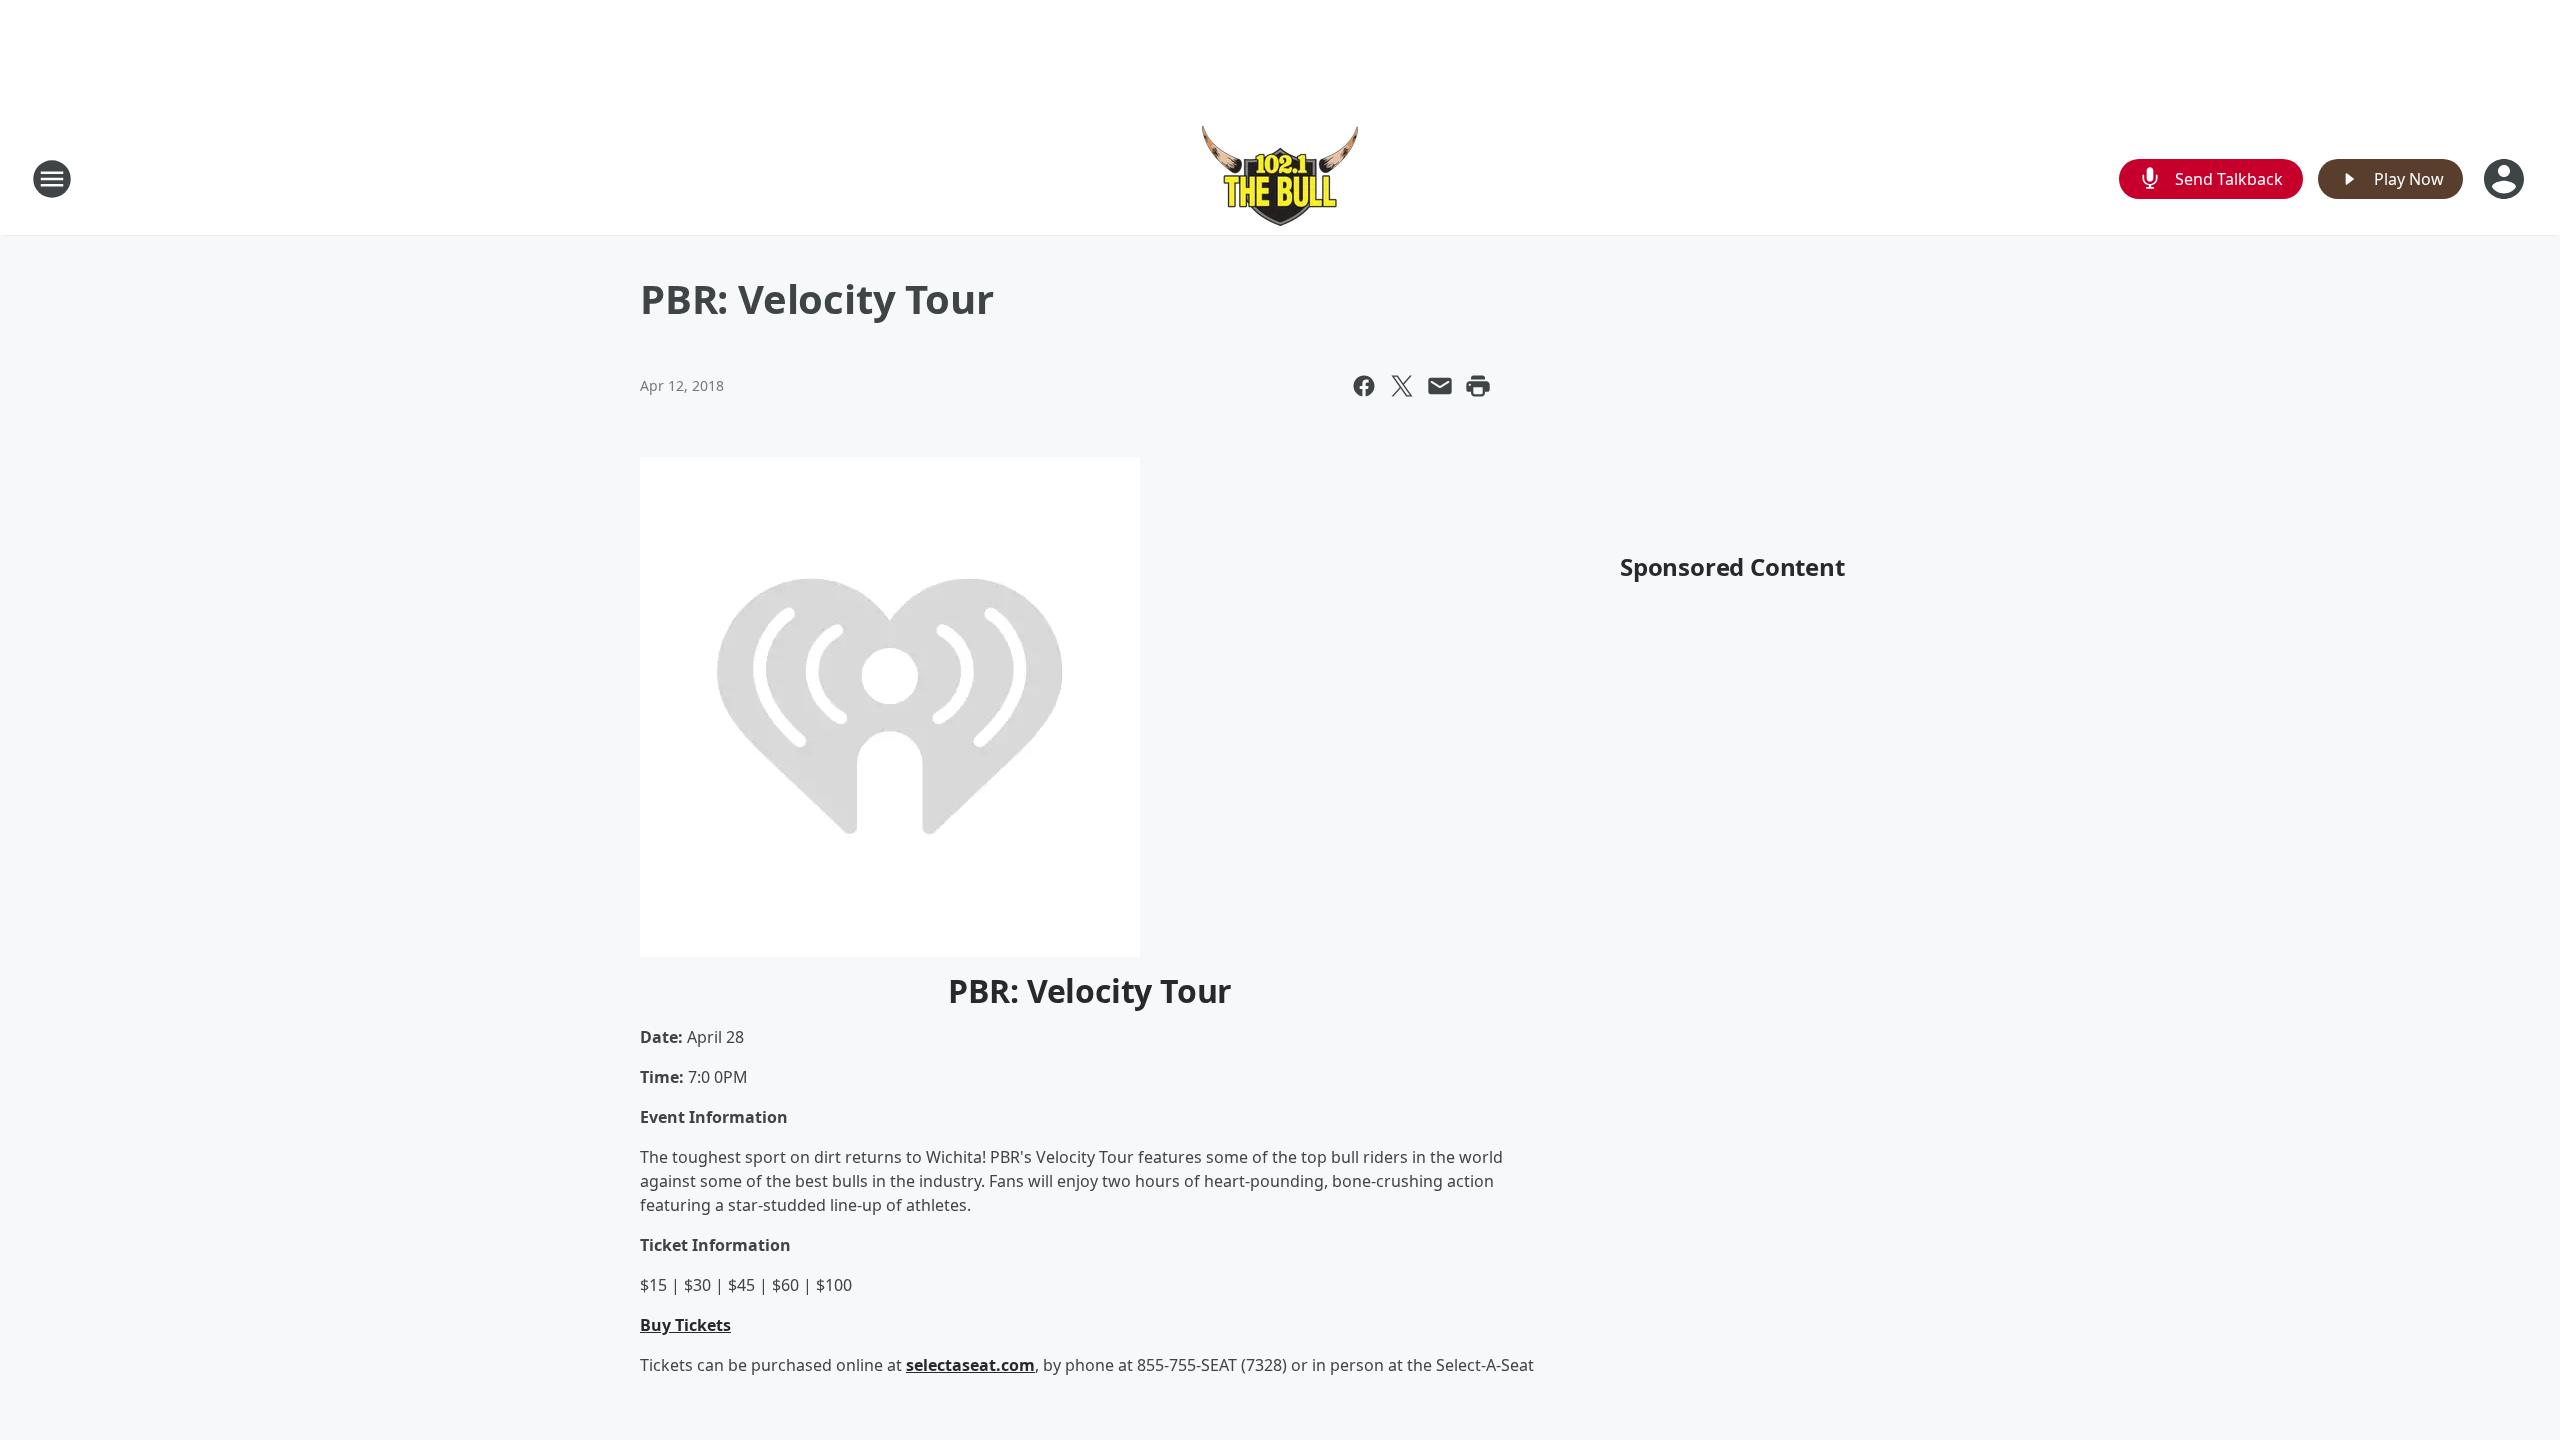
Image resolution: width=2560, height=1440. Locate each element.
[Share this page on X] (1402, 386)
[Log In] (2506, 179)
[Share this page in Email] (1440, 386)
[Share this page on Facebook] (1364, 386)
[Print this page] (1478, 386)
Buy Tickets (685, 1325)
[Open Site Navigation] (52, 179)
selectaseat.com (970, 1365)
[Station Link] (1280, 178)
